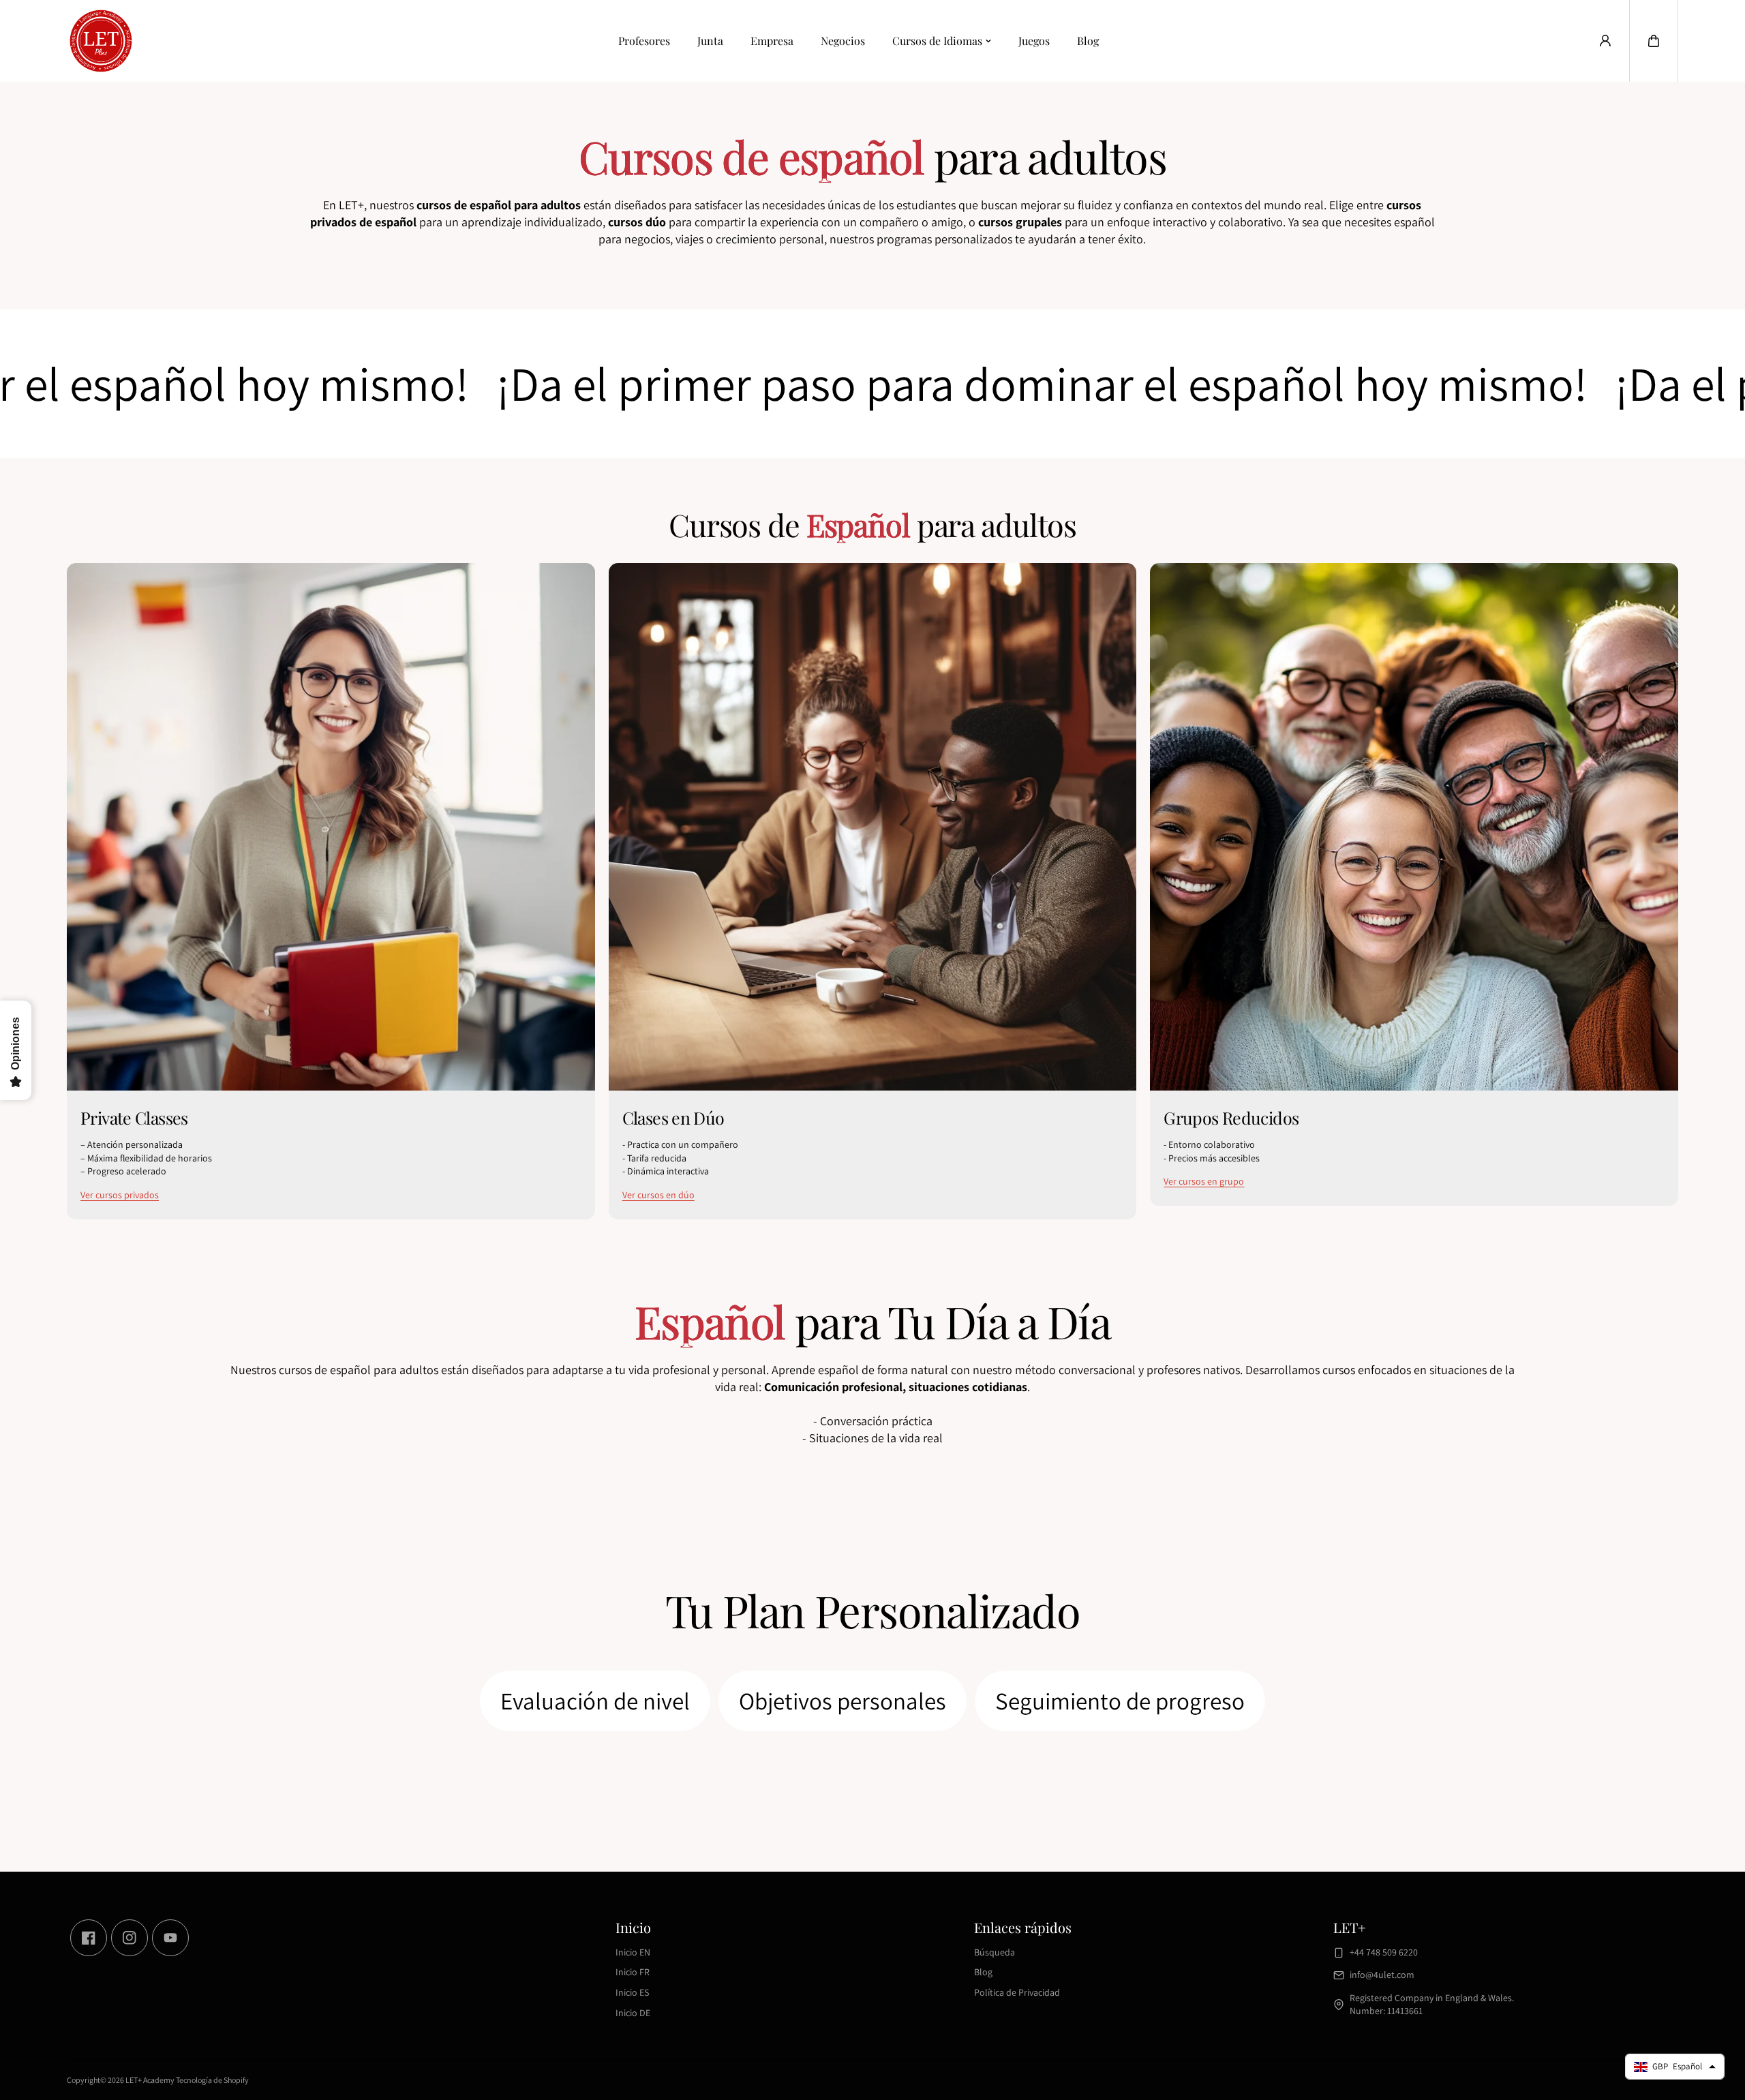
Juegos (1034, 41)
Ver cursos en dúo (658, 1195)
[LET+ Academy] (101, 41)
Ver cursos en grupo (1204, 1181)
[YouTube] (170, 1938)
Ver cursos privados (120, 1195)
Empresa (772, 41)
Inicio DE (633, 2013)
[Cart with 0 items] (1654, 41)
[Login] (1605, 41)
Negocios (843, 41)
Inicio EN (633, 1952)
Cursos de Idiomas (937, 41)
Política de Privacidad (1017, 1992)
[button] (1654, 41)
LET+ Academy (150, 2080)
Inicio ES (632, 1992)
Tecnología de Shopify (212, 2080)
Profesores (644, 41)
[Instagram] (130, 1938)
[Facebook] (89, 1938)
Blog (1088, 41)
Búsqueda (995, 1952)
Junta (710, 41)
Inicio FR (633, 1972)
